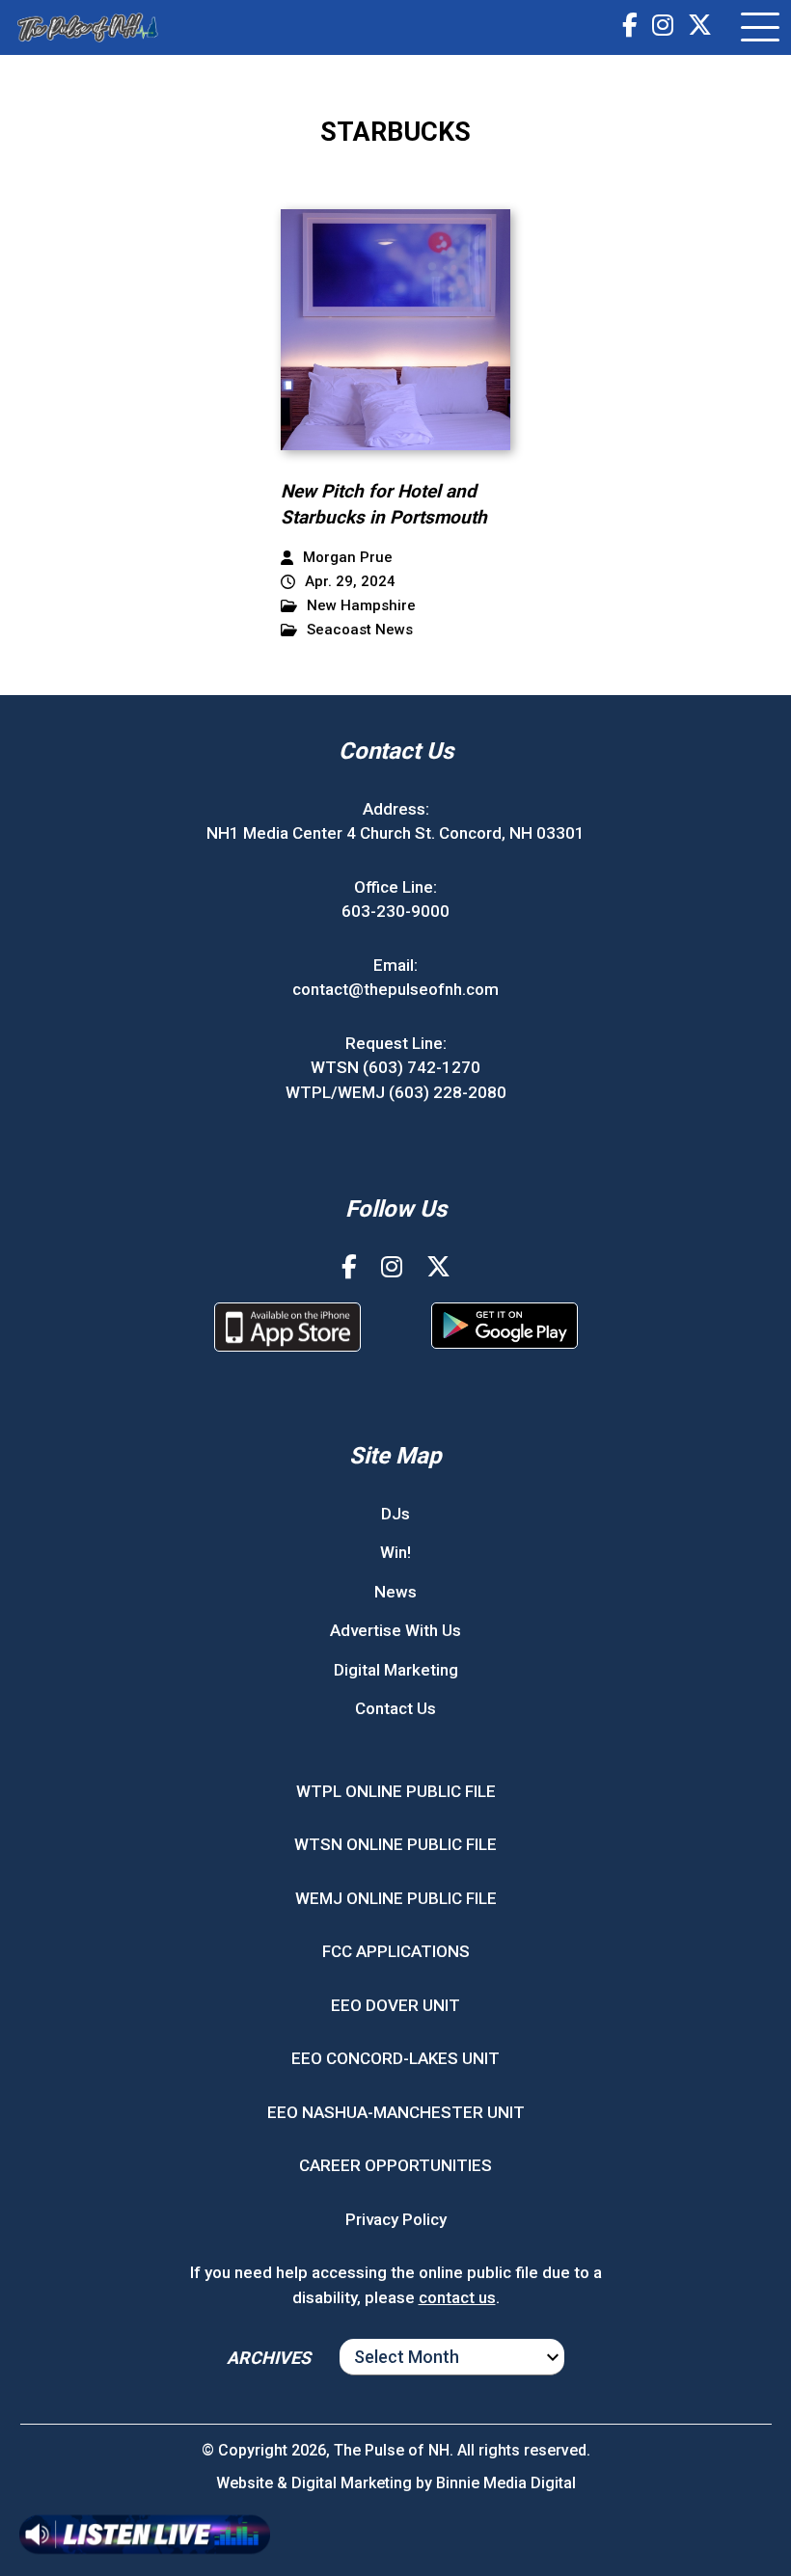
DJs (395, 1514)
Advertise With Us (395, 1630)
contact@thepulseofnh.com (395, 989)
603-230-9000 (395, 911)
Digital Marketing (396, 1670)
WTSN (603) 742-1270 (395, 1067)
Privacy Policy (396, 2219)
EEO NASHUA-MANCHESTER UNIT (396, 2112)
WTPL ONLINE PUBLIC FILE (396, 1791)
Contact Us (395, 1708)
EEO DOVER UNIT (395, 2005)
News (395, 1592)
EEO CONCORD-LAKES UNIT (395, 2058)
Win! (395, 1552)
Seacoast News (360, 630)
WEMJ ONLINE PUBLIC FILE (396, 1898)
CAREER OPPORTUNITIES (395, 2165)
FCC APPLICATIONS (396, 1951)
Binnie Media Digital (506, 2483)
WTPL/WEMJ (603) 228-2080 (396, 1092)
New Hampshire (361, 606)
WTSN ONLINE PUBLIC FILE (395, 1844)
